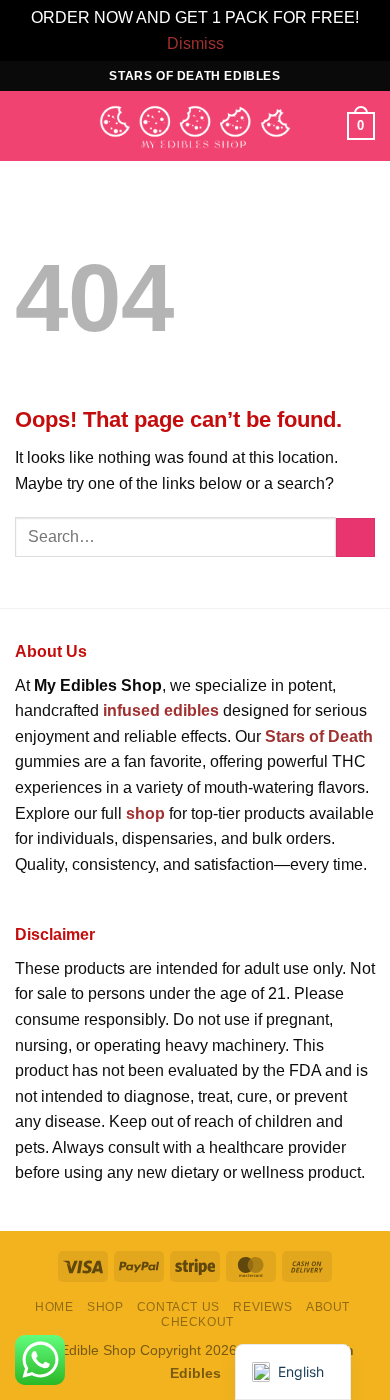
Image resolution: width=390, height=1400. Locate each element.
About (328, 1307)
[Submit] (355, 537)
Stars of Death (319, 736)
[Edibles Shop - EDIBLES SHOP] (195, 126)
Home (54, 1307)
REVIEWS (262, 1307)
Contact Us (178, 1307)
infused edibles (161, 710)
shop (145, 813)
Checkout (197, 1322)
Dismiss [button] (195, 43)
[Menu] (27, 126)
